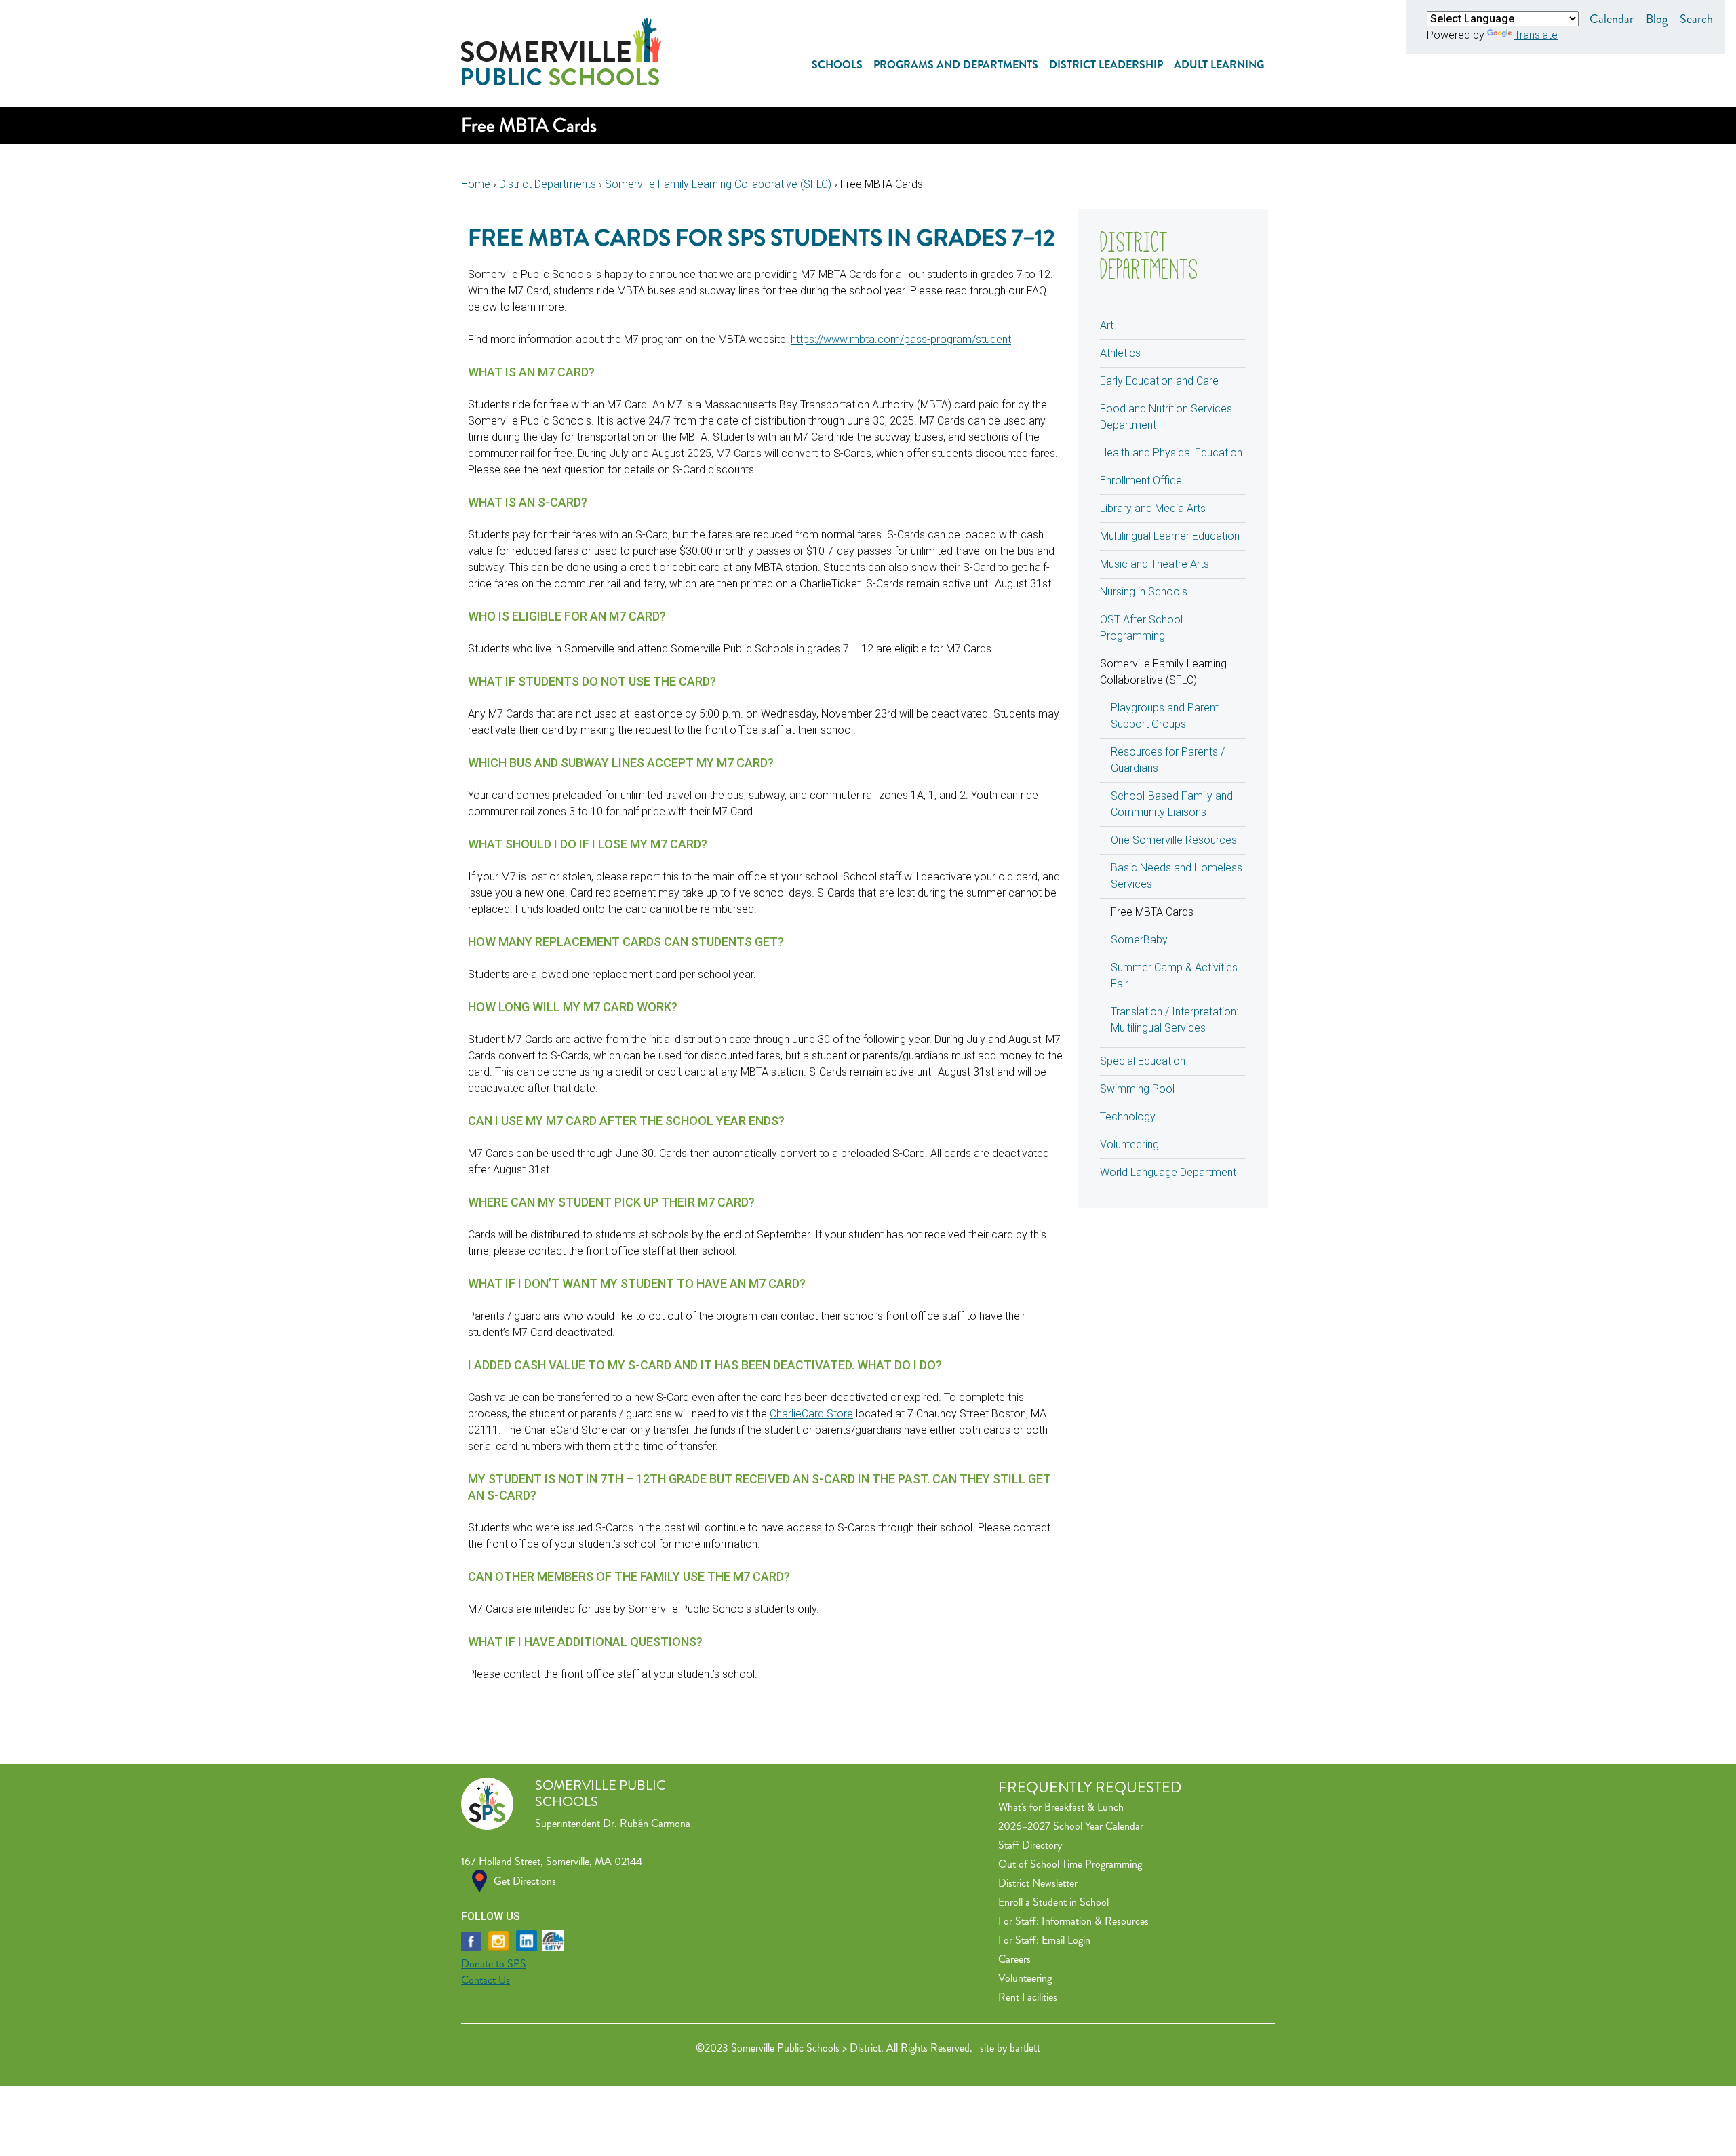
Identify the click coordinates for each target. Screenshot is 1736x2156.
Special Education (1143, 1061)
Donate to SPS (494, 1964)
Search (1696, 19)
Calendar (1612, 19)
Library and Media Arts (1153, 508)
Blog (1657, 19)
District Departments (548, 184)
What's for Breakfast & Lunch (1061, 1807)
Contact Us (486, 1980)
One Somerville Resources (1174, 840)
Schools (837, 65)
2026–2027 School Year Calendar (1071, 1826)
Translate (1536, 35)
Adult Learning (1219, 65)
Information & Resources (1095, 1921)
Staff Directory (1030, 1845)
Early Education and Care (1159, 381)
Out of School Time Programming (1070, 1864)
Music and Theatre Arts (1155, 564)
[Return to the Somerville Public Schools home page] (561, 82)
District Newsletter (1038, 1883)
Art (1107, 325)
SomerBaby (1139, 940)
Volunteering (1129, 1144)
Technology (1128, 1117)
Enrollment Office (1141, 481)
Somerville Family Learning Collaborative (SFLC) (718, 184)
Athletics (1120, 353)
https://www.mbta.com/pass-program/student (901, 339)
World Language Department (1168, 1172)
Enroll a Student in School (1053, 1902)
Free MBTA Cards (1152, 912)
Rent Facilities (1028, 1997)
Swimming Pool (1137, 1089)
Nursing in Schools (1144, 592)
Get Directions (525, 1881)
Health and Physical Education (1171, 453)
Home (476, 184)
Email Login (1066, 1940)
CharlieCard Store (811, 1414)
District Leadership (1106, 65)
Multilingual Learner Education (1170, 536)
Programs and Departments (956, 65)
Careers (1014, 1959)
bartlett (1025, 2048)
